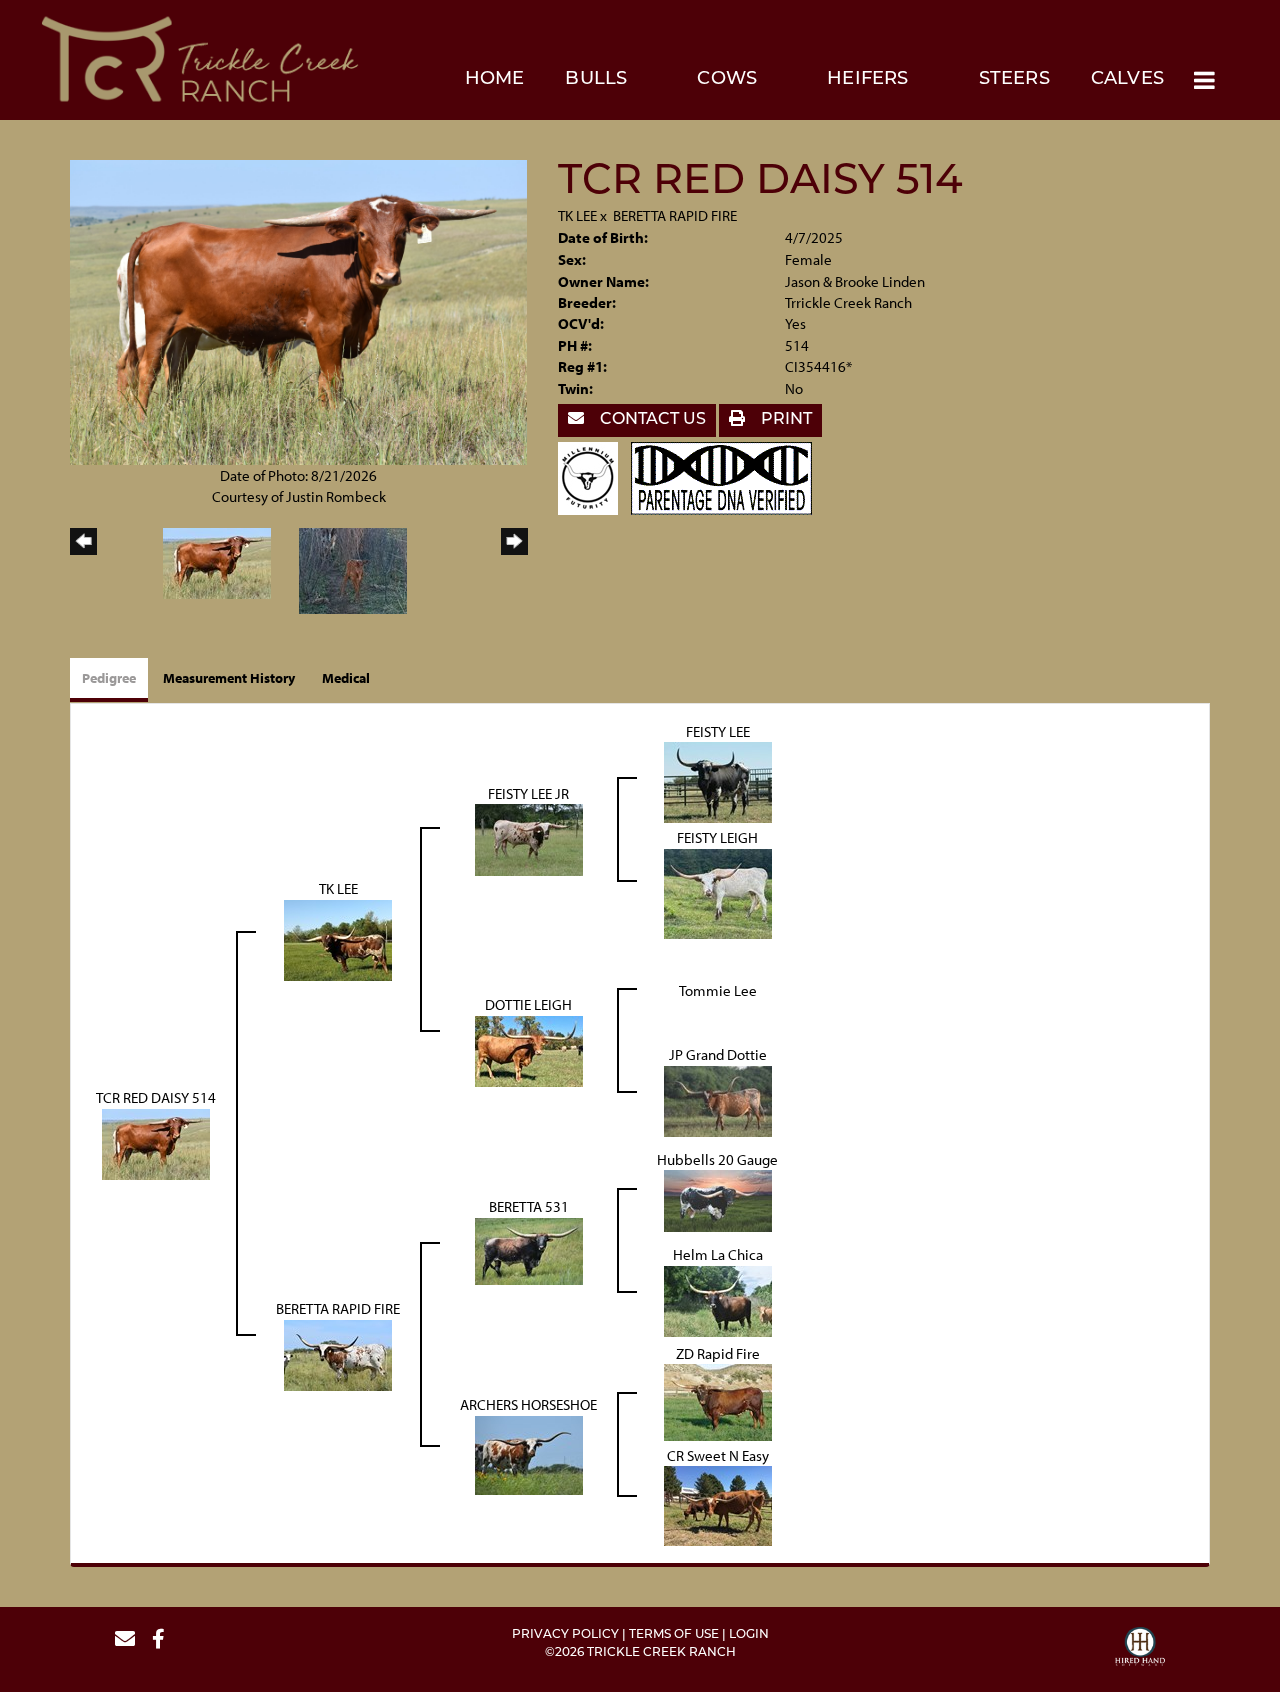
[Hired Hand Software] (1140, 1649)
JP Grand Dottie (718, 1054)
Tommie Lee (718, 990)
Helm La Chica (718, 1254)
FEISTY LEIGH (717, 837)
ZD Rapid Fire (718, 1353)
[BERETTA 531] (529, 1249)
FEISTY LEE (718, 731)
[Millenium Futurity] (593, 476)
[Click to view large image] (298, 310)
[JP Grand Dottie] (718, 1099)
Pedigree (109, 678)
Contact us (651, 420)
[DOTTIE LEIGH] (529, 1049)
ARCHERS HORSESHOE (528, 1404)
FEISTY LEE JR (528, 793)
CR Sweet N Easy (718, 1455)
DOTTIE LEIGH (528, 1004)
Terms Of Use (674, 1635)
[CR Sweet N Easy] (718, 1504)
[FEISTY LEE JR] (529, 838)
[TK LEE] (338, 938)
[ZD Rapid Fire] (718, 1400)
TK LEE (577, 215)
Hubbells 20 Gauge (717, 1159)
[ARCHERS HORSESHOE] (529, 1453)
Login (749, 1635)
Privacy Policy (565, 1635)
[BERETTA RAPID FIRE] (338, 1353)
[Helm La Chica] (718, 1299)
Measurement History (229, 678)
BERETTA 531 (529, 1206)
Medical (346, 678)
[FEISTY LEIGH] (718, 891)
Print (784, 420)
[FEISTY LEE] (718, 780)
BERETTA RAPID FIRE (675, 215)
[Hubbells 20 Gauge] (718, 1199)
